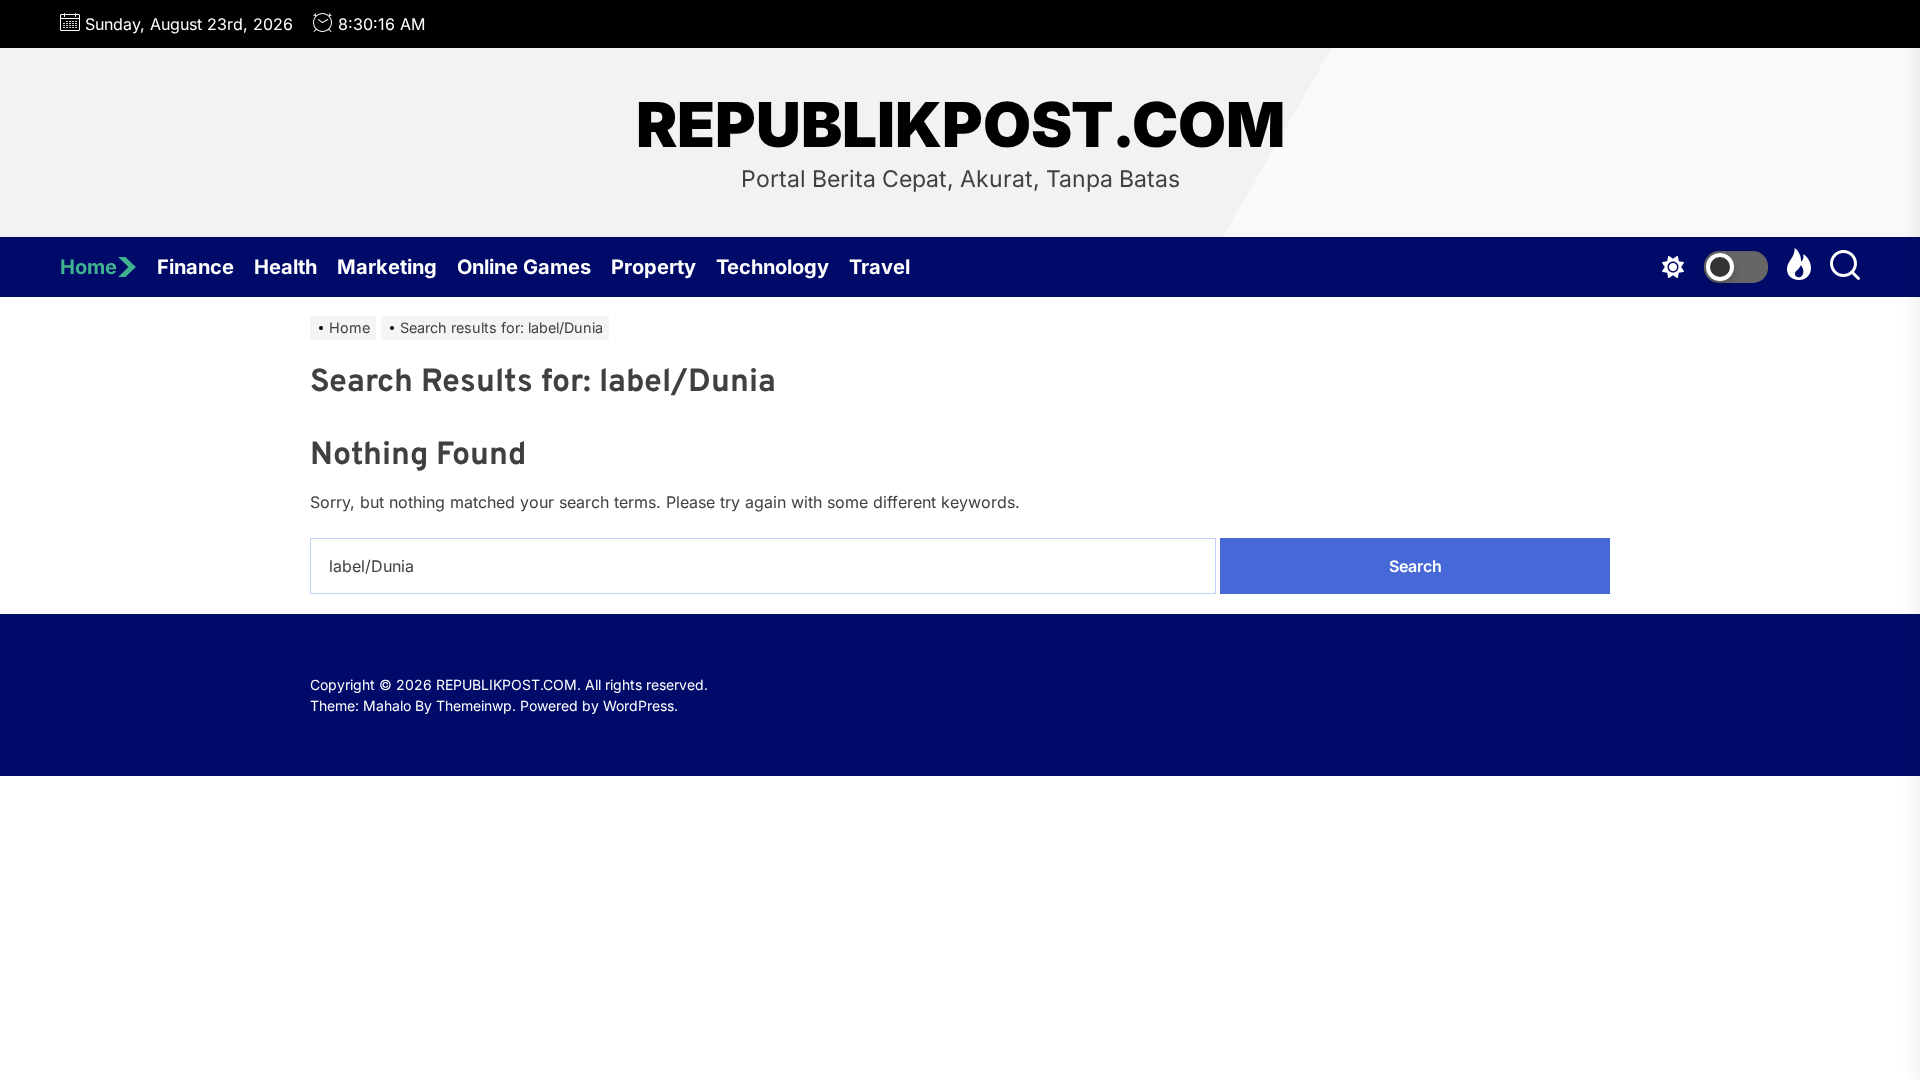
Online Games (524, 267)
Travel (879, 267)
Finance (195, 267)
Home (88, 267)
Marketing (387, 267)
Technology (772, 267)
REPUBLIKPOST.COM (960, 125)
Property (653, 267)
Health (285, 267)
